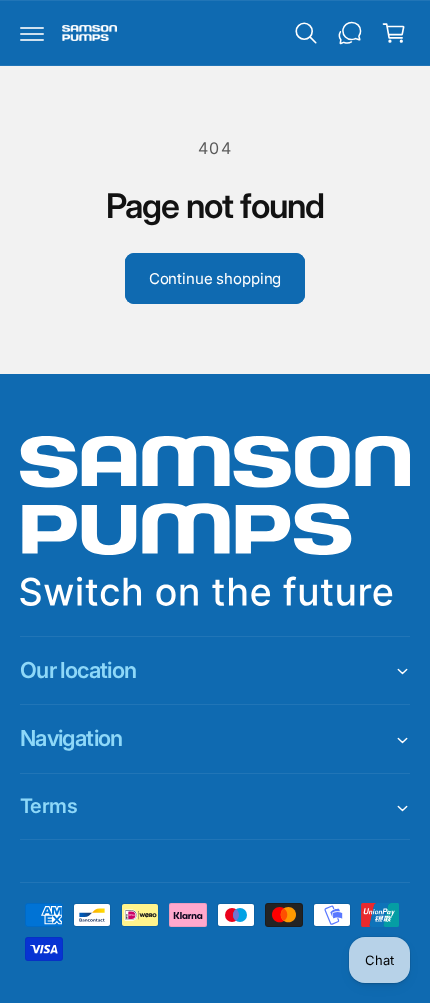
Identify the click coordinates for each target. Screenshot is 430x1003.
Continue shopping (215, 278)
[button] (32, 33)
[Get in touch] (350, 33)
